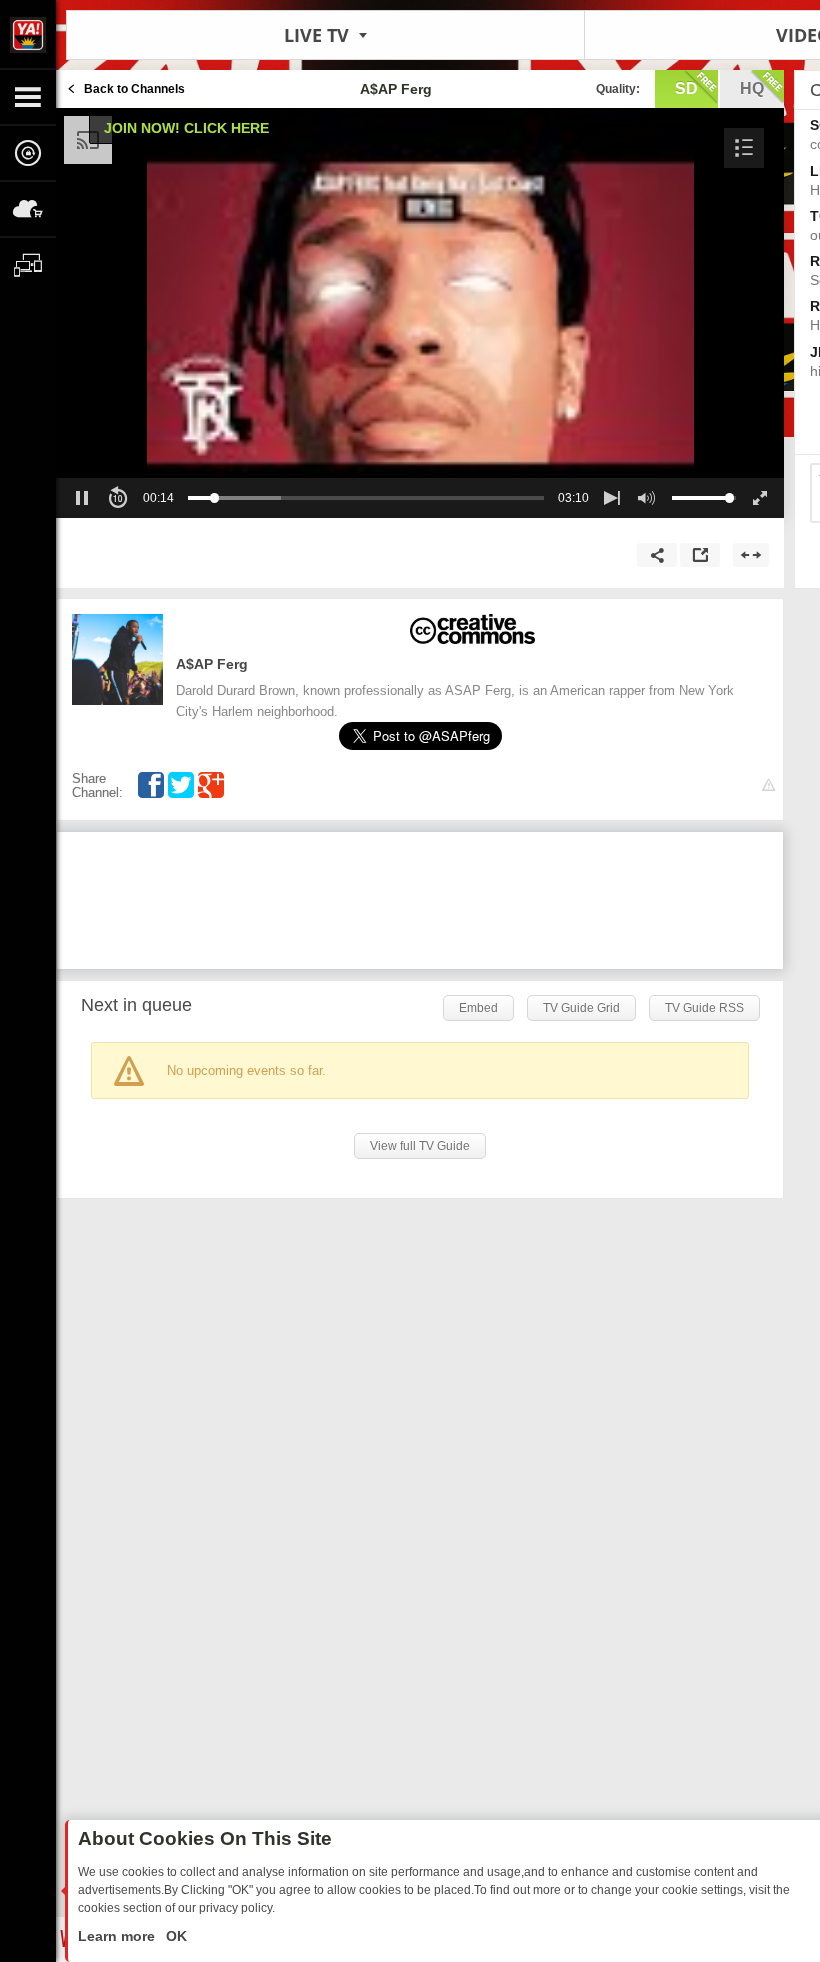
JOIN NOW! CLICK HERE (186, 128)
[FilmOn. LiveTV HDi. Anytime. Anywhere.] (28, 34)
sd (686, 88)
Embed (478, 1008)
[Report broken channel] (768, 785)
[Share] (657, 555)
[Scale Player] (751, 555)
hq (752, 88)
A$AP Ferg (212, 664)
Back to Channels (134, 89)
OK (174, 1936)
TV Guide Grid (581, 1008)
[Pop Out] (700, 555)
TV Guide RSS (704, 1008)
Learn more (118, 1936)
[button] (744, 148)
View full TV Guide (420, 1146)
